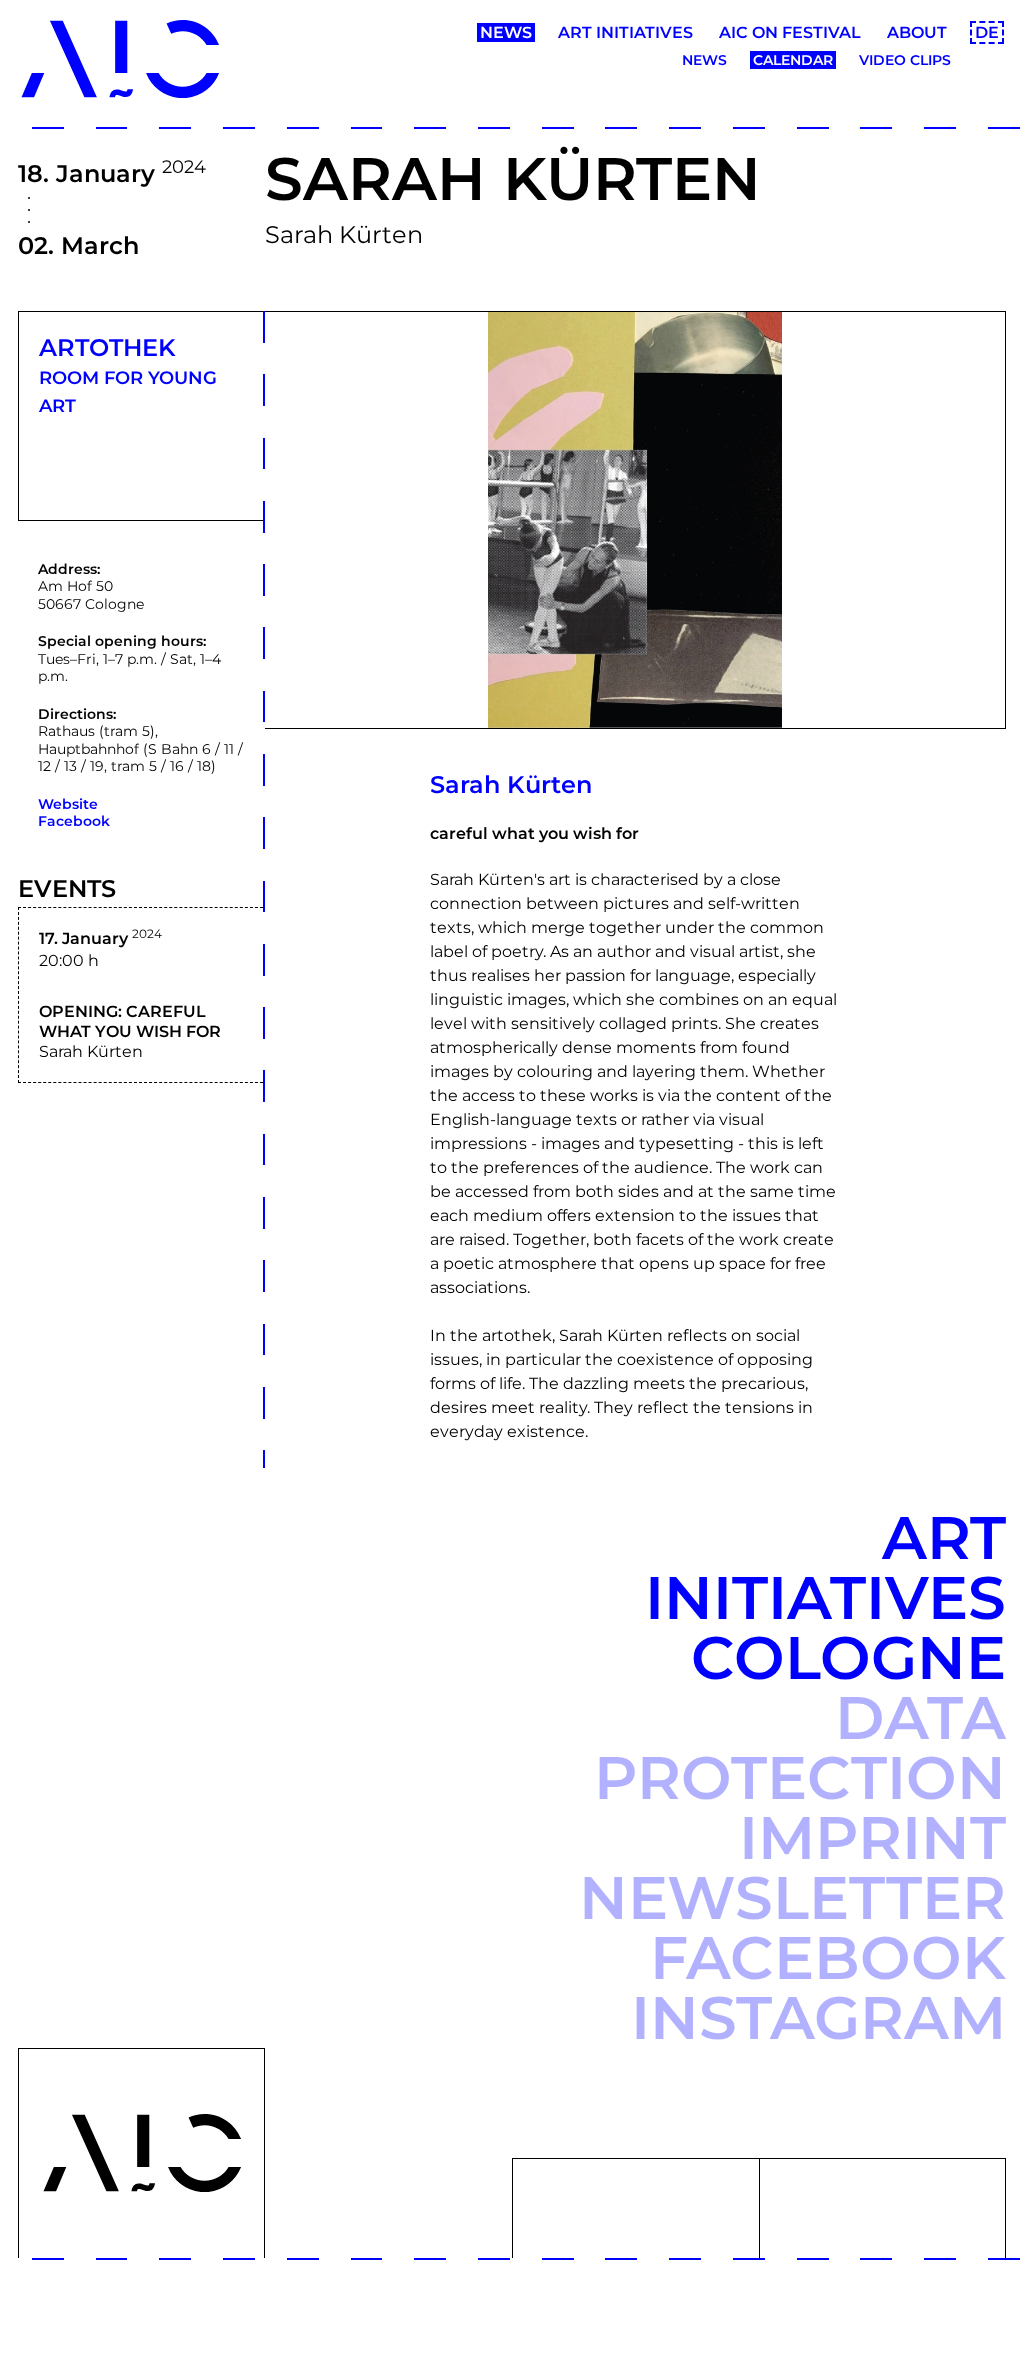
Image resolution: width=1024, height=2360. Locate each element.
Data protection (800, 1747)
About (917, 32)
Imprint (872, 1837)
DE (987, 32)
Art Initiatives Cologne (825, 1597)
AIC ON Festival (790, 32)
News (506, 32)
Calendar (793, 60)
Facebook (74, 821)
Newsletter (792, 1897)
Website (68, 804)
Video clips (905, 60)
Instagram (818, 2017)
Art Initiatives (625, 32)
